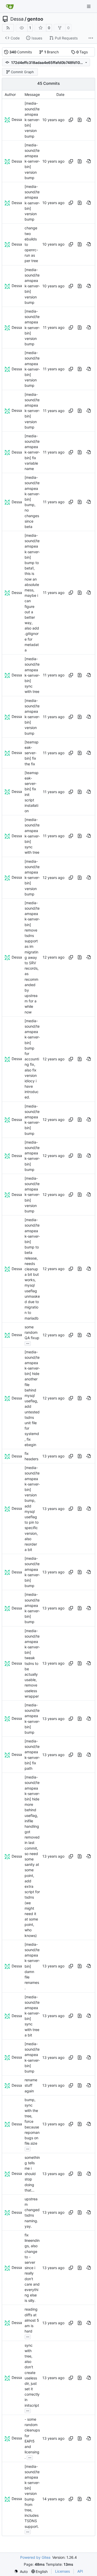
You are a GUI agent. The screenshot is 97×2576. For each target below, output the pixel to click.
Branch (52, 52)
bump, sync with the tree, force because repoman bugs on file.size (32, 2122)
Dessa (17, 19)
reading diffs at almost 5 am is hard (32, 2320)
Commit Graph (22, 72)
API (80, 2571)
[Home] (10, 6)
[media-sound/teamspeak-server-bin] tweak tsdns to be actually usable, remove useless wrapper (32, 1663)
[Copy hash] (71, 120)
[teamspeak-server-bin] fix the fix (32, 753)
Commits (21, 52)
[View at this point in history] (88, 120)
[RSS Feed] (8, 28)
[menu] (21, 2571)
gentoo (35, 19)
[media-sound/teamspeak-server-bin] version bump (32, 120)
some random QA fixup (32, 1332)
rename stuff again (31, 2085)
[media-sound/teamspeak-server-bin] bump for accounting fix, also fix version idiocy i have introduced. (32, 1059)
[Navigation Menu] (89, 6)
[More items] (91, 38)
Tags (82, 52)
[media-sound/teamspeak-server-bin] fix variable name (32, 452)
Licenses (62, 2571)
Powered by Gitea (35, 2557)
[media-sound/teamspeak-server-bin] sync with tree (32, 675)
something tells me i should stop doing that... (32, 2174)
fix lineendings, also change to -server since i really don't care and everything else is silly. (32, 2268)
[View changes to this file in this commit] (80, 120)
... (28, 1343)
